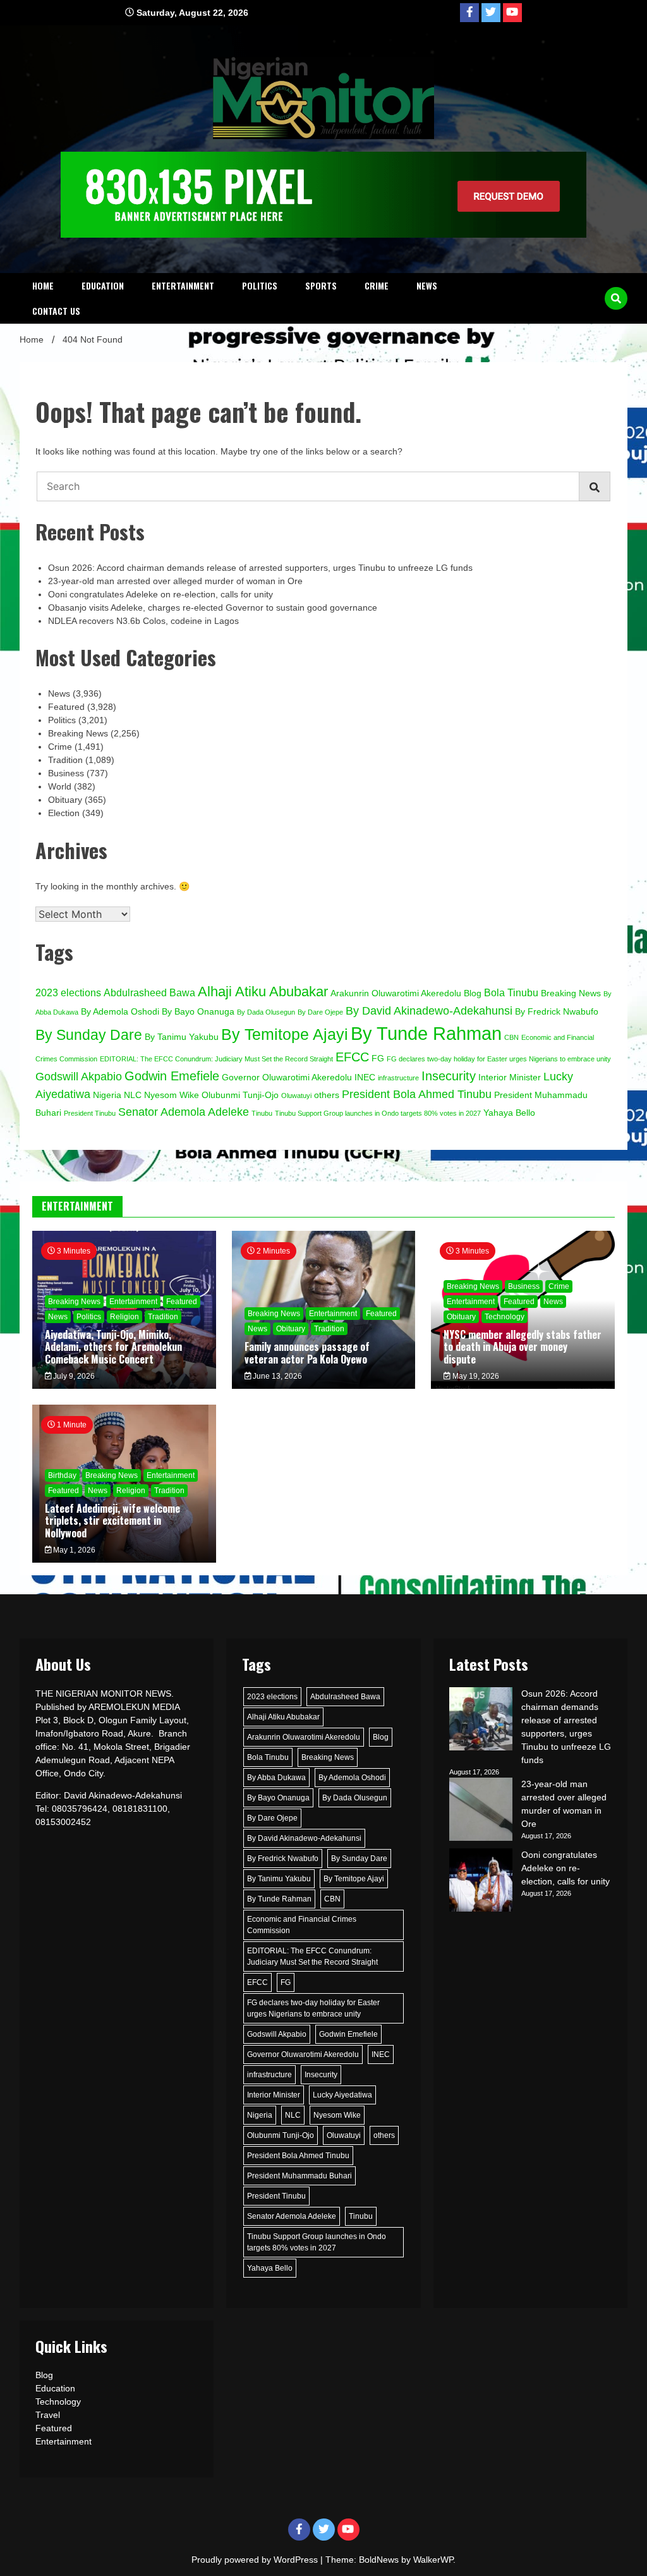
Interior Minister (510, 1077)
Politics (260, 285)
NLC (133, 1095)
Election (64, 813)
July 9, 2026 (73, 1376)
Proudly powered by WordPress (256, 2560)
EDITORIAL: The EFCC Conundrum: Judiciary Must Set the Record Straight (216, 1059)
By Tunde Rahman (426, 1033)
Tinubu (262, 1113)
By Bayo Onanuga (198, 1012)
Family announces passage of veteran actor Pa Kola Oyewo (307, 1352)
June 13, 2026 (276, 1376)
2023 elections (68, 992)
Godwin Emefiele (172, 1076)
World (60, 786)
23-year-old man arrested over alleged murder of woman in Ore (175, 581)
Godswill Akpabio (79, 1076)
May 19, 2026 (475, 1376)
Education (103, 285)
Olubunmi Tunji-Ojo (240, 1095)
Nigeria (107, 1095)
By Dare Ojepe (320, 1012)
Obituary (65, 800)
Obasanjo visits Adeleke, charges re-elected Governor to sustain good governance (213, 607)
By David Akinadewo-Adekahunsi (429, 1010)
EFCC (352, 1057)
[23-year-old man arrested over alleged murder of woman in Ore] (481, 1811)
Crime (377, 285)
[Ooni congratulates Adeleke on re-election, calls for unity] (481, 1882)
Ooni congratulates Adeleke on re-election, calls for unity (160, 594)
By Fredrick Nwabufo (557, 1012)
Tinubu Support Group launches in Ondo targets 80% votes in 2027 (378, 1113)
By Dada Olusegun (266, 1012)
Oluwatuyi (296, 1096)
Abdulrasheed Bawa (149, 992)
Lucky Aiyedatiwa (342, 2095)
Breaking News (78, 733)
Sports (321, 285)
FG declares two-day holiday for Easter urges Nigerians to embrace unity (499, 1059)
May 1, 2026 (73, 1550)
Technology (505, 1317)
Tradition (65, 760)
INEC (365, 1077)
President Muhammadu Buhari (299, 2176)
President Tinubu (90, 1113)
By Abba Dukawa (276, 1778)
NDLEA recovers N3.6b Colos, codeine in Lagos (143, 621)
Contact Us (56, 311)
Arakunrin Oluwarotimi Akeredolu (396, 993)
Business (66, 773)
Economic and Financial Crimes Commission (302, 1925)
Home (43, 285)
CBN (511, 1037)
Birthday (62, 1475)
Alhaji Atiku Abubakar (263, 992)
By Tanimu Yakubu (182, 1037)
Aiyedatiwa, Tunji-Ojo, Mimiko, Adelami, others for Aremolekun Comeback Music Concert (113, 1346)
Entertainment (183, 285)
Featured (66, 707)
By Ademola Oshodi (120, 1012)
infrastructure (398, 1078)
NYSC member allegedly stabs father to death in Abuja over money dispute (523, 1346)
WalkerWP (433, 2560)
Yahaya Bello (509, 1113)
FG (378, 1059)
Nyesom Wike (172, 1095)
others (327, 1095)
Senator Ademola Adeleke (184, 1112)
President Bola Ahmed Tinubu (417, 1094)
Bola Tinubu (511, 992)
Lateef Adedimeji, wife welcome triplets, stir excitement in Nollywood (112, 1520)
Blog (473, 993)
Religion (124, 1317)
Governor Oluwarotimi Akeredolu (287, 1077)
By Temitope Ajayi (285, 1034)
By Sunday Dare (89, 1035)
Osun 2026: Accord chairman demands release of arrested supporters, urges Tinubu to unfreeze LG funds (260, 568)
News (427, 285)
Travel (48, 2415)
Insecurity (449, 1076)
